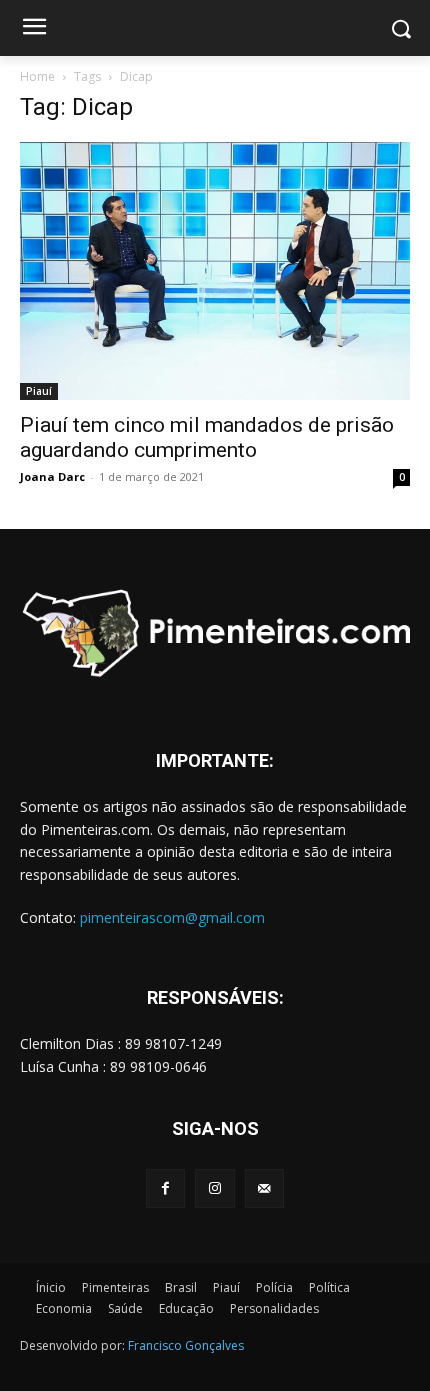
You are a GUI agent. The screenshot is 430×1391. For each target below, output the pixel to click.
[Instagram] (214, 1188)
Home (37, 76)
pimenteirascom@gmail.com (172, 917)
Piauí (39, 391)
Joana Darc (52, 476)
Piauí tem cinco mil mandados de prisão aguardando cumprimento (207, 437)
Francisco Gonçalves (186, 1345)
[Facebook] (165, 1188)
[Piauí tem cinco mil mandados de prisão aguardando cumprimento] (215, 271)
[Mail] (264, 1188)
